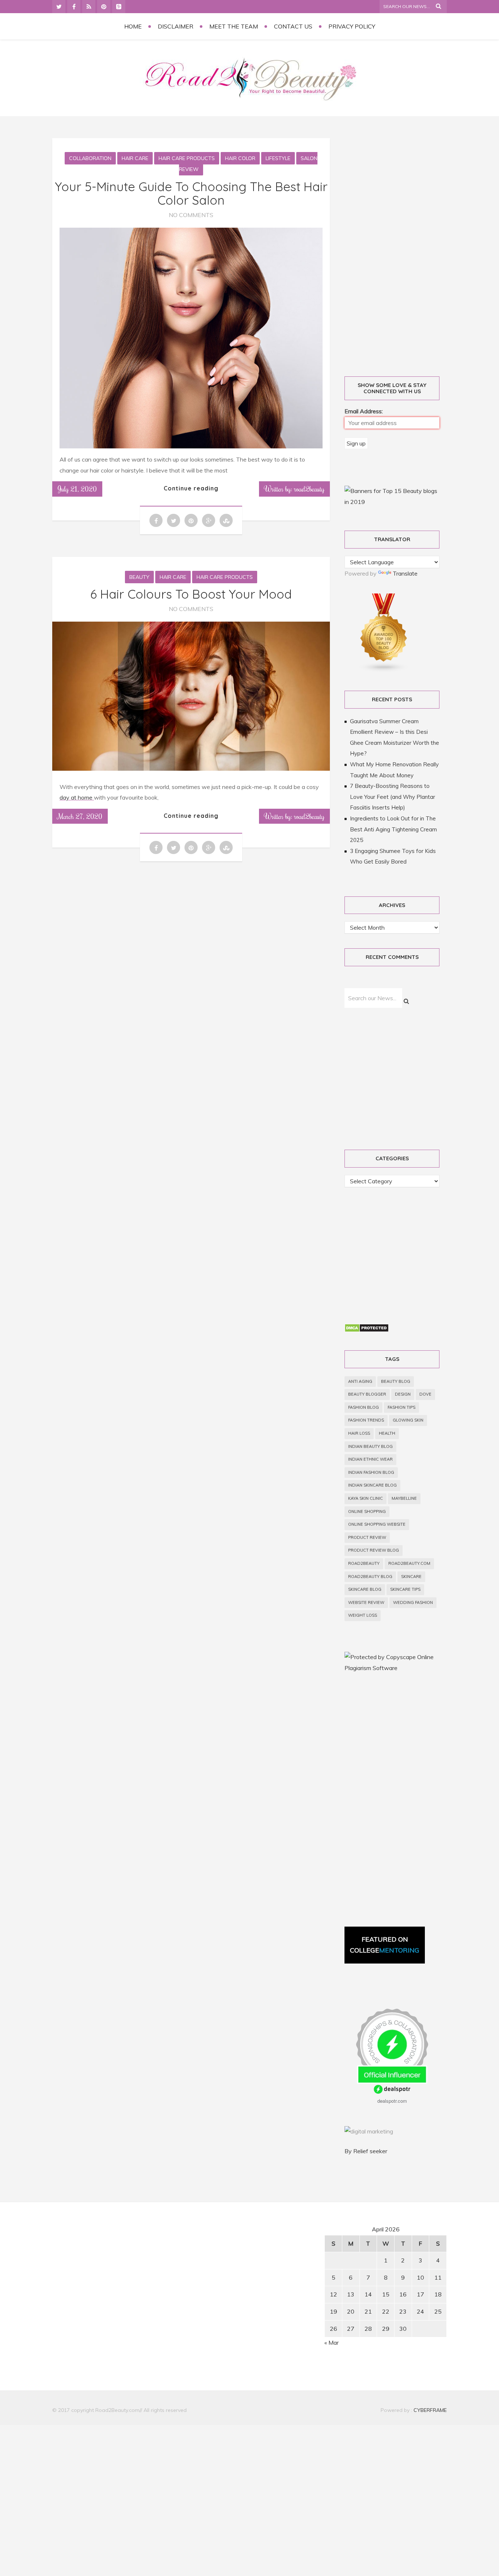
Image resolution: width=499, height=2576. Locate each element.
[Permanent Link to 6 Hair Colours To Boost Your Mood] (191, 769)
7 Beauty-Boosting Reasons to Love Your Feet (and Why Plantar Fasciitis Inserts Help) (393, 797)
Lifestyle (278, 158)
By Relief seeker (366, 2151)
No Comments (191, 215)
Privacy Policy (352, 26)
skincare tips (405, 1589)
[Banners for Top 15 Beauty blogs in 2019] (392, 502)
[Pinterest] (104, 7)
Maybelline (404, 1498)
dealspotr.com (392, 2101)
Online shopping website (377, 1524)
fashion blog (363, 1407)
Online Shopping (367, 1511)
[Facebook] (74, 7)
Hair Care (135, 158)
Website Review (366, 1602)
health (387, 1433)
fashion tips (401, 1407)
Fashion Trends (366, 1420)
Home (133, 26)
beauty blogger (367, 1394)
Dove (425, 1394)
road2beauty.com (409, 1563)
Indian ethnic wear (370, 1459)
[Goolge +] (119, 7)
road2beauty (364, 1563)
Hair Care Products (187, 158)
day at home (77, 797)
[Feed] (89, 7)
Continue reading (191, 488)
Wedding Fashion (413, 1602)
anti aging (360, 1381)
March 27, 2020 (80, 816)
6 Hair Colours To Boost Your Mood (191, 594)
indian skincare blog (372, 1485)
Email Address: (364, 411)
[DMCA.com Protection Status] (367, 1330)
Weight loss (363, 1615)
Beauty (139, 577)
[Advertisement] (400, 249)
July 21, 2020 (77, 489)
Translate (405, 573)
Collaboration (90, 158)
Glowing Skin (408, 1420)
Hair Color (240, 158)
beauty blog (396, 1381)
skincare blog (365, 1589)
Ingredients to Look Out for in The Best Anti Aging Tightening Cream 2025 (393, 829)
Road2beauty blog (370, 1577)
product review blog (374, 1550)
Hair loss (359, 1433)
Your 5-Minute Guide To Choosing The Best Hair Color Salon (191, 193)
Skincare (411, 1577)
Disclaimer (176, 26)
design (403, 1394)
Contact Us (293, 26)
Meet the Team (234, 26)
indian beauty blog (370, 1446)
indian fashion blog (371, 1472)
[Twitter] (59, 7)
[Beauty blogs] (384, 670)
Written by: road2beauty (294, 489)
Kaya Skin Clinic (365, 1498)
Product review (367, 1537)
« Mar (332, 2342)
